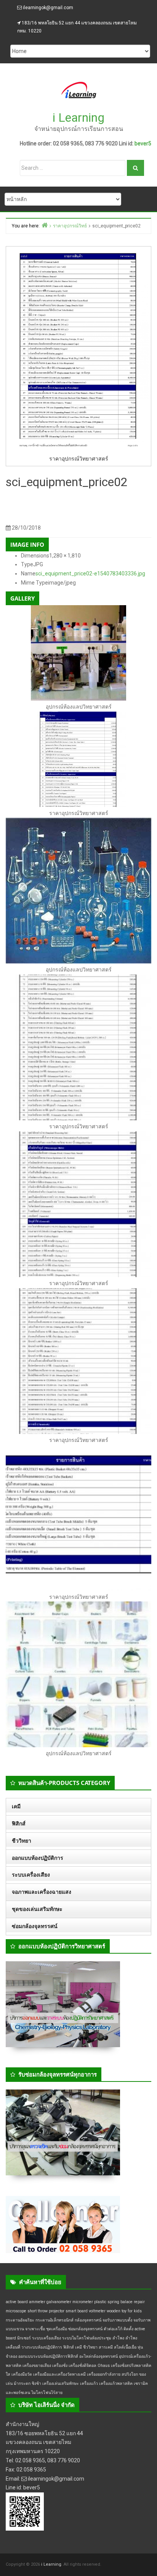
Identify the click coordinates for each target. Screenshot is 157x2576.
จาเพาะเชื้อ (35, 2329)
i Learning (78, 118)
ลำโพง (118, 2338)
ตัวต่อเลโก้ (113, 2329)
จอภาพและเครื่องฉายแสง (42, 1892)
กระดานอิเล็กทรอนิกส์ (54, 2320)
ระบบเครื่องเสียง (31, 1875)
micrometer (83, 2302)
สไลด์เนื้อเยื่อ (125, 2347)
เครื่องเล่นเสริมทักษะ (61, 2383)
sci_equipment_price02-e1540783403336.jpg (90, 574)
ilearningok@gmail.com (48, 8)
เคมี (16, 1806)
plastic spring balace (113, 2302)
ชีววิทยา (22, 1841)
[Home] (45, 225)
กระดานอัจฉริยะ (20, 2320)
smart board (77, 2311)
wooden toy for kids (124, 2311)
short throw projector (46, 2311)
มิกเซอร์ (24, 2338)
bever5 (143, 143)
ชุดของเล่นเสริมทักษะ (37, 1909)
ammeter (37, 2302)
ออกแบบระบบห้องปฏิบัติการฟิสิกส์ (48, 2356)
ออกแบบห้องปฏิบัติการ (38, 1858)
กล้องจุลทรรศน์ (88, 2320)
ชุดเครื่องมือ (57, 2329)
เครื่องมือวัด (22, 2374)
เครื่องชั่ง (60, 2366)
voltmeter (97, 2311)
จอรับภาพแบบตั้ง (117, 2320)
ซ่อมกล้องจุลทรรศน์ (35, 1926)
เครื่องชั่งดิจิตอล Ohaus (89, 2366)
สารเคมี (106, 2347)
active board (17, 2302)
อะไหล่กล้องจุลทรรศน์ (99, 2356)
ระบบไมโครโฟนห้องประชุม (87, 2338)
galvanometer (59, 2302)
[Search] (135, 168)
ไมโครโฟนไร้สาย (47, 2393)
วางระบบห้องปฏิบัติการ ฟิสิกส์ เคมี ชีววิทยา (59, 2347)
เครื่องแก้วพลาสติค (116, 2383)
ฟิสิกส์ (19, 1824)
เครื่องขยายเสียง (37, 2366)
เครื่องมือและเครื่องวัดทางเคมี (59, 2374)
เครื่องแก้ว (89, 2383)
